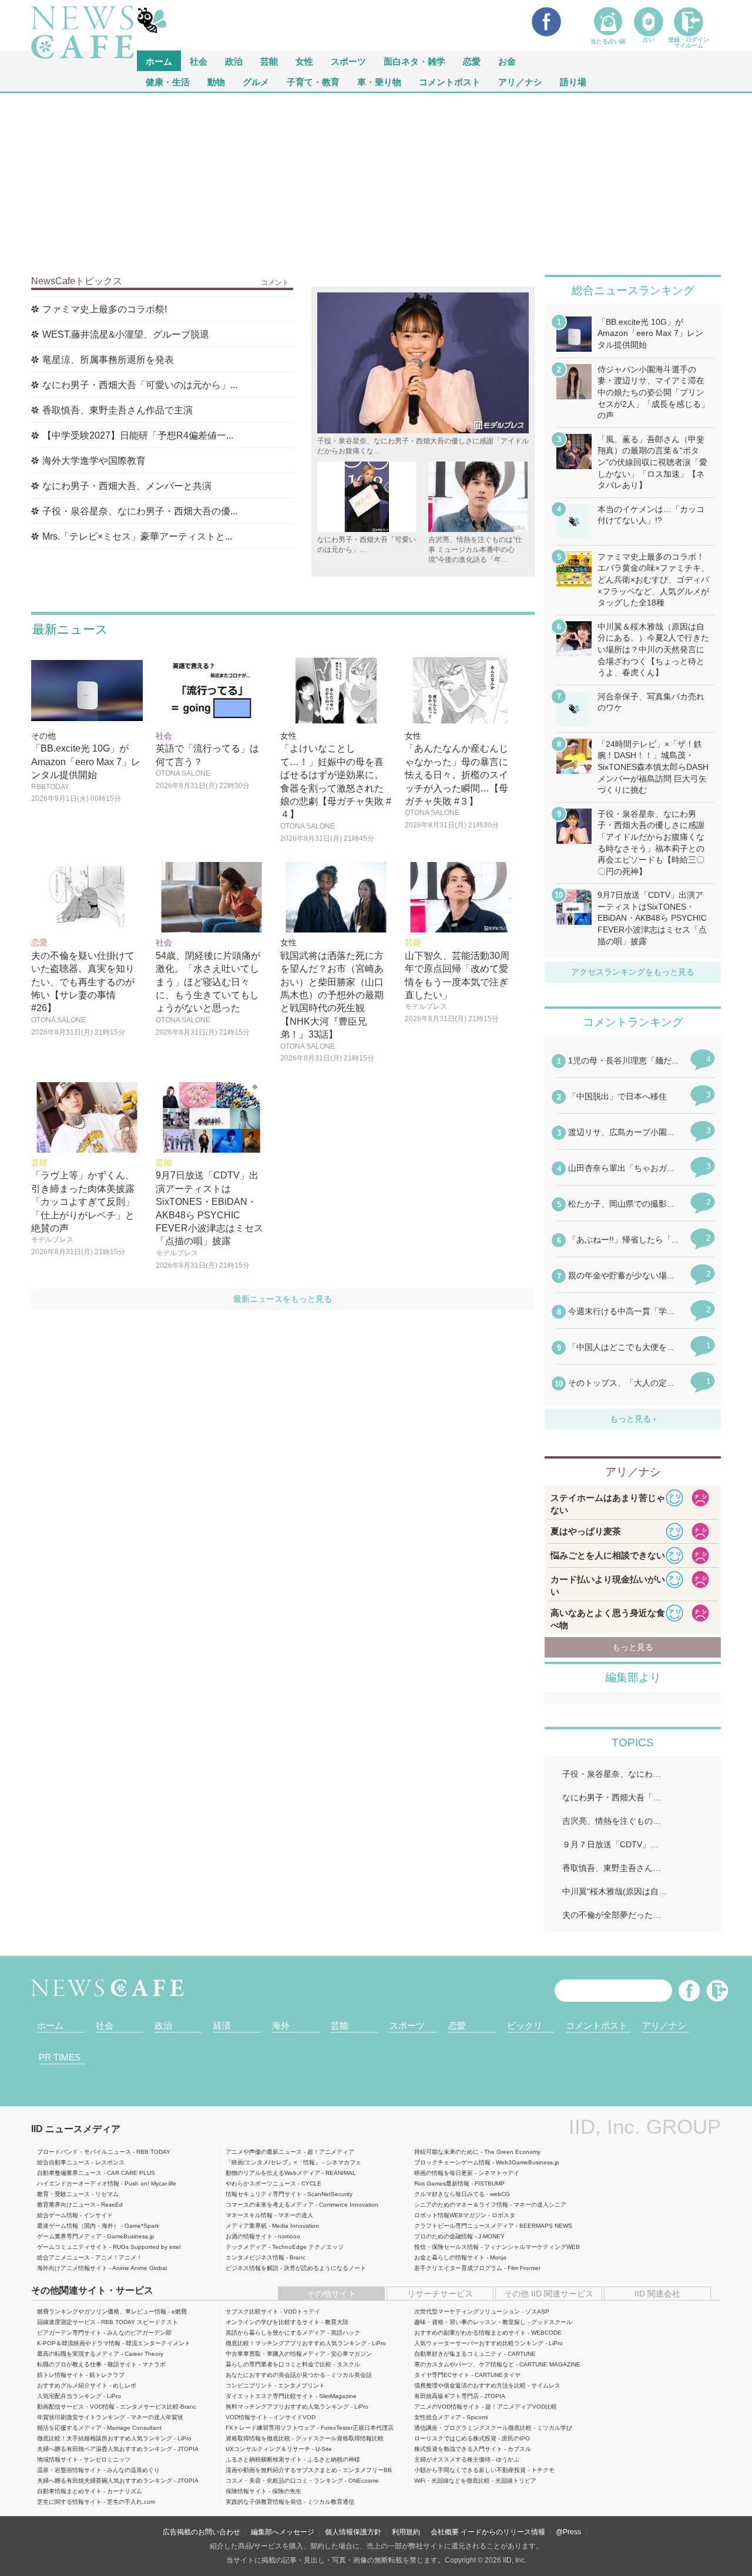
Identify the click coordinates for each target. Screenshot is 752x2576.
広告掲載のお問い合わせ (202, 2532)
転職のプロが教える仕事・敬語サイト (87, 2364)
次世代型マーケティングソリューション (467, 2311)
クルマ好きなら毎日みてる (449, 2194)
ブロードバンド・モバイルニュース (84, 2152)
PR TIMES (60, 2057)
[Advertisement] (376, 181)
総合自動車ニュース (63, 2162)
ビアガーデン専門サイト (69, 2333)
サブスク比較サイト (252, 2311)
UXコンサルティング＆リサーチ (268, 2449)
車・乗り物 (379, 81)
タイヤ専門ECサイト (442, 2375)
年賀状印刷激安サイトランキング (81, 2417)
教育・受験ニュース (63, 2194)
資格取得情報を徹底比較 (258, 2438)
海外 (281, 2026)
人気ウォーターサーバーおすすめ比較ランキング (479, 2343)
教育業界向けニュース (66, 2205)
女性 (304, 61)
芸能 (269, 61)
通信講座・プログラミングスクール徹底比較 (473, 2428)
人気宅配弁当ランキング (69, 2396)
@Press (568, 2532)
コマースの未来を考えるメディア (270, 2205)
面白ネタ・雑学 (414, 61)
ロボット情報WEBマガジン (450, 2215)
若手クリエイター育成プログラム (458, 2268)
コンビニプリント (249, 2385)
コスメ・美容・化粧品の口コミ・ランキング (284, 2481)
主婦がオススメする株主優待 (452, 2459)
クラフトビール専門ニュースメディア (464, 2226)
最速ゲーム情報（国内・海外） (78, 2226)
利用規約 (406, 2532)
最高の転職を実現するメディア (78, 2354)
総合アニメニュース (63, 2257)
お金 (507, 61)
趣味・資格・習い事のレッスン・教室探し (470, 2322)
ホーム (50, 2026)
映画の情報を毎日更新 (444, 2173)
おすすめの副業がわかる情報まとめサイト (470, 2333)
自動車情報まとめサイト (69, 2491)
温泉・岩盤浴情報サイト (69, 2470)
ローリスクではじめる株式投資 (455, 2438)
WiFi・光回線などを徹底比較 (452, 2481)
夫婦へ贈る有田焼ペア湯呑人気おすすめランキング (105, 2449)
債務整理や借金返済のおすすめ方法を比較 (470, 2385)
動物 (216, 81)
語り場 (573, 81)
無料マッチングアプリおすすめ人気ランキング (287, 2407)
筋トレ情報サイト (61, 2375)
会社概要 (445, 2532)
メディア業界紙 (246, 2226)
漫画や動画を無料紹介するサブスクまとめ (281, 2470)
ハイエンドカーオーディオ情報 (78, 2183)
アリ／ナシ (520, 81)
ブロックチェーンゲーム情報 (452, 2162)
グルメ (256, 81)
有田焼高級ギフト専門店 (446, 2396)
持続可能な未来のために (446, 2152)
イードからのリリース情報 (503, 2532)
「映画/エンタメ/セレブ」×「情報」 (273, 2162)
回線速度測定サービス (66, 2322)
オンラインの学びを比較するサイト (273, 2322)
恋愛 (472, 61)
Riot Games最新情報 (442, 2183)
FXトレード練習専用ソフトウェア (271, 2428)
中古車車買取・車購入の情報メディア (276, 2354)
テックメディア (246, 2247)
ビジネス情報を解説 (252, 2268)
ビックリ (525, 2026)
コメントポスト (450, 81)
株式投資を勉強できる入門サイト (458, 2449)
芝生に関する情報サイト (69, 2502)
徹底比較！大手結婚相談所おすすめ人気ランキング (105, 2438)
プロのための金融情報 (444, 2236)
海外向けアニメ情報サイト (72, 2268)
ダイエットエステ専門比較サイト (270, 2396)
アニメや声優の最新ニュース (264, 2152)
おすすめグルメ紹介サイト (72, 2385)
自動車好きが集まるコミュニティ (458, 2354)
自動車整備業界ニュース (69, 2173)
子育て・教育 (313, 81)
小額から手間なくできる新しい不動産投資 (470, 2470)
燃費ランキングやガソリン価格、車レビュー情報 (102, 2311)
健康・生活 (168, 81)
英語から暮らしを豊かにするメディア (276, 2333)
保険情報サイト (246, 2491)
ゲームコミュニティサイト (72, 2247)
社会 (199, 61)
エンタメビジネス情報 (255, 2257)
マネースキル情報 (249, 2215)
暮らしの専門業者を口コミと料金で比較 (278, 2364)
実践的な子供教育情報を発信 (264, 2502)
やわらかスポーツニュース (261, 2183)
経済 (222, 2026)
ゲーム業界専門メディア (69, 2236)
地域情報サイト (58, 2459)
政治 (234, 61)
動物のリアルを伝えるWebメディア (273, 2173)
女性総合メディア (438, 2417)
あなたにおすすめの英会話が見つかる (276, 2375)
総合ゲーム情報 (58, 2215)
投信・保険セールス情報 (446, 2247)
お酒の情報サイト (249, 2236)
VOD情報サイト (247, 2417)
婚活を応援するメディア (69, 2428)
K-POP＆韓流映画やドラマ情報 (79, 2343)
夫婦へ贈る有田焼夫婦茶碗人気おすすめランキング (105, 2481)
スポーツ (348, 61)
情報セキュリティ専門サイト (264, 2194)
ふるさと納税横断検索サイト (264, 2459)
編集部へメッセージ (283, 2532)
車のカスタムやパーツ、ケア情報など (464, 2364)
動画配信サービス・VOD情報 (76, 2407)
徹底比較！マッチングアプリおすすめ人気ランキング (296, 2343)
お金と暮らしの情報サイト (449, 2257)
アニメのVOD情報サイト (447, 2407)
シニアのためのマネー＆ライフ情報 (461, 2205)
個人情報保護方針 (353, 2532)
